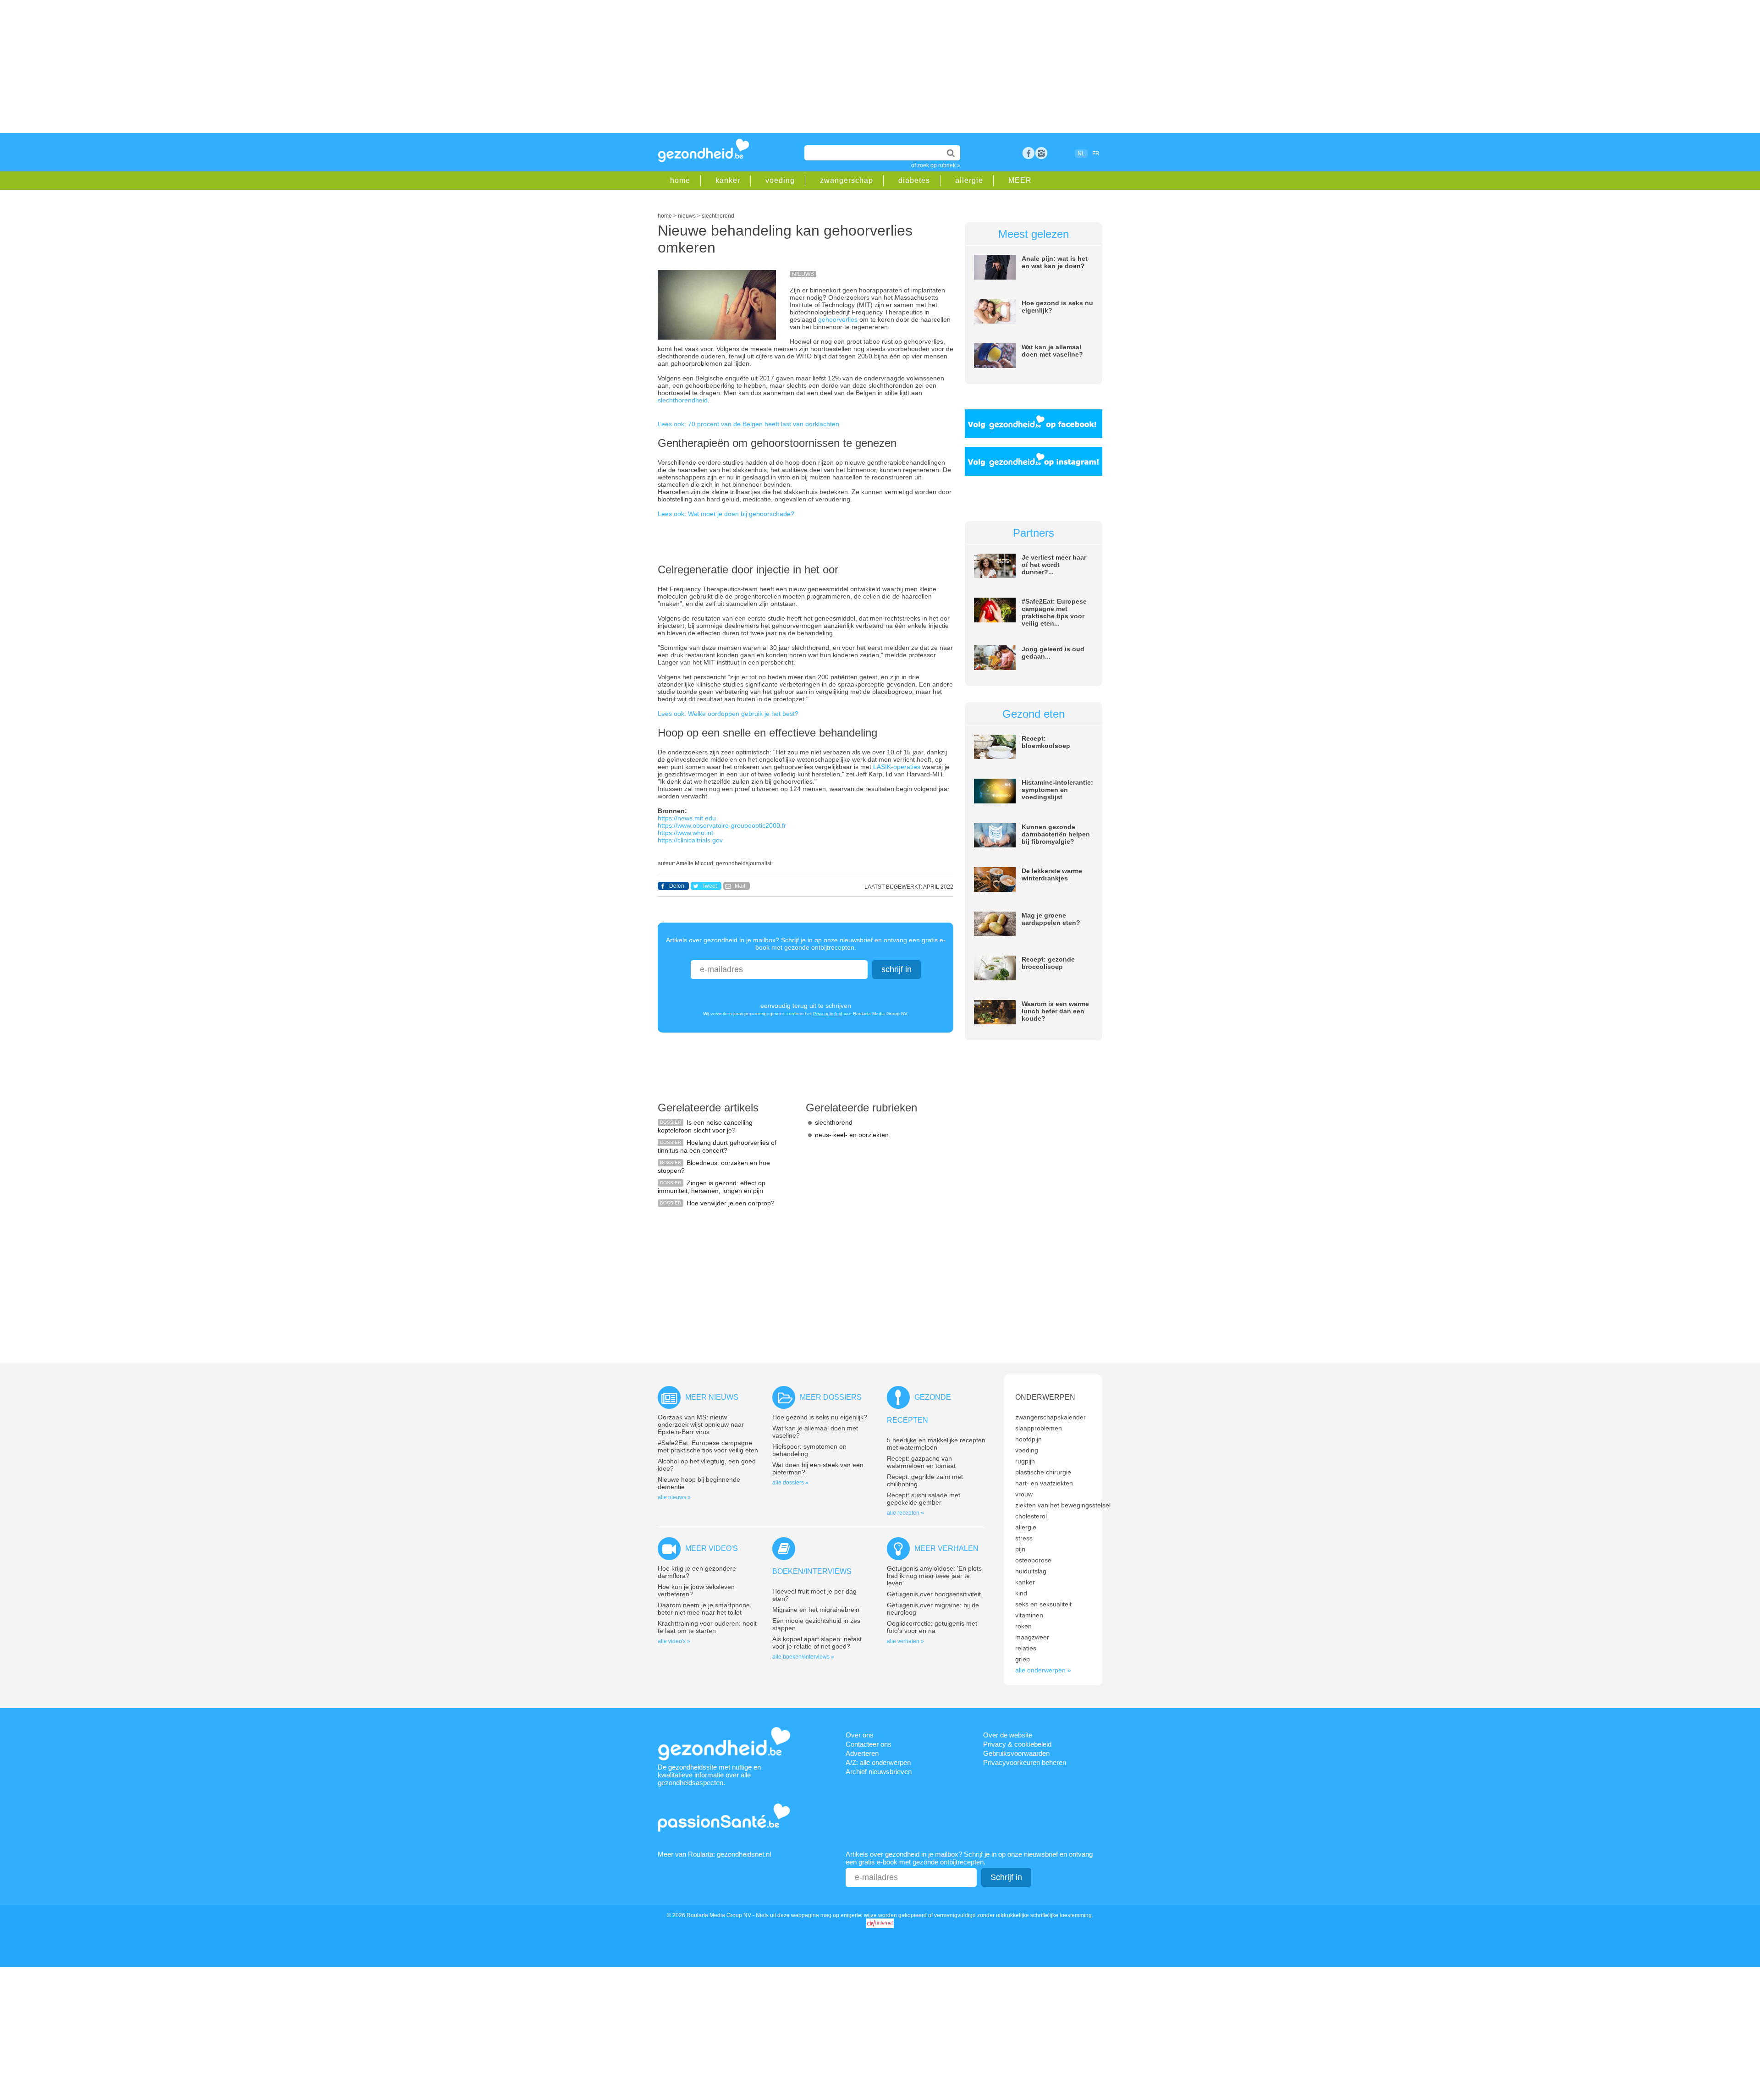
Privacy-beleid (828, 1014)
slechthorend (834, 1122)
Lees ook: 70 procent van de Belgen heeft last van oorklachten (748, 424)
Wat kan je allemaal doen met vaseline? (1052, 351)
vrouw (1024, 1494)
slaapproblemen (1039, 1428)
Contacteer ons (869, 1744)
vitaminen (1029, 1615)
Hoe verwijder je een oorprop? (731, 1203)
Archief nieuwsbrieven (879, 1772)
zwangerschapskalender (1050, 1417)
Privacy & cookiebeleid (1017, 1744)
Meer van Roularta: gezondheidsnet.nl (714, 1854)
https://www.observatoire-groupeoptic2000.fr (722, 825)
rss (1041, 153)
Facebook (1028, 153)
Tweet (709, 886)
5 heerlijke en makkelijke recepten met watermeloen (936, 1444)
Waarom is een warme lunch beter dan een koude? (1055, 1011)
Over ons (860, 1735)
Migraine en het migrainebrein (816, 1610)
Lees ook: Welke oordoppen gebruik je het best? (728, 714)
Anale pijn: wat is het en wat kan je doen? (1055, 262)
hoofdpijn (1028, 1439)
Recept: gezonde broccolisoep (1048, 963)
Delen (677, 886)
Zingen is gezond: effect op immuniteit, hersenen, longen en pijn (712, 1187)
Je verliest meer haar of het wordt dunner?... (1054, 565)
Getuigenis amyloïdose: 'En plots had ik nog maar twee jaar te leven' (934, 1576)
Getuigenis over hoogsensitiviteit (934, 1594)
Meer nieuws (712, 1397)
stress (1024, 1538)
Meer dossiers (831, 1397)
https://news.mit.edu (687, 818)
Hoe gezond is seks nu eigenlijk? (820, 1417)
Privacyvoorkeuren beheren (1025, 1762)
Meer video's (712, 1548)
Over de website (1008, 1735)
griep (1023, 1659)
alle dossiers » (790, 1483)
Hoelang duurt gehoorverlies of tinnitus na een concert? (717, 1146)
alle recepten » (905, 1513)
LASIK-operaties (897, 767)
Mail (740, 886)
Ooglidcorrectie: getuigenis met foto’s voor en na (932, 1627)
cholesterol (1031, 1516)
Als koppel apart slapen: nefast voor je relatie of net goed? (817, 1643)
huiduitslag (1031, 1571)
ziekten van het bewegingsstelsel (1063, 1505)
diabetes (914, 180)
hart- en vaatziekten (1044, 1483)
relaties (1026, 1648)
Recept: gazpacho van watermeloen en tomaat (921, 1462)
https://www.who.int (685, 833)
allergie (969, 180)
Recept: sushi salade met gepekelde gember (924, 1499)
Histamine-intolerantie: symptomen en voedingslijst (1057, 790)
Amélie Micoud (695, 863)
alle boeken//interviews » (803, 1657)
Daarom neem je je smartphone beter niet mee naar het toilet (704, 1609)
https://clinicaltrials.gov (690, 840)
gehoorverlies (839, 319)
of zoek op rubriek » (936, 165)
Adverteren (862, 1753)
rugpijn (1025, 1461)
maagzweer (1032, 1637)
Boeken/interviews (812, 1571)
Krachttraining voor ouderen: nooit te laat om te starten (707, 1627)
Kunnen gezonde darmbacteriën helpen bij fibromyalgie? (1056, 834)
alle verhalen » (905, 1641)
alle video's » (674, 1641)
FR (1096, 154)
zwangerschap (847, 180)
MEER (1020, 180)
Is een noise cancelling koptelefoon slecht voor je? (705, 1126)
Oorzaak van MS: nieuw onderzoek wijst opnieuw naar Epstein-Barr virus (701, 1424)
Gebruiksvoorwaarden (1016, 1753)
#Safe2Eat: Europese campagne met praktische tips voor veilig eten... (1054, 612)
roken (1023, 1626)
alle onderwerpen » (1043, 1670)
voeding (780, 180)
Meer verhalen (946, 1548)
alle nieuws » (674, 1497)
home (680, 180)
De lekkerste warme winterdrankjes (1052, 874)
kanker (728, 180)
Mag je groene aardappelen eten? (1051, 919)
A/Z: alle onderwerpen (878, 1762)
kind (1021, 1593)
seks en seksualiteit (1043, 1604)
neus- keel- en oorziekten (852, 1135)
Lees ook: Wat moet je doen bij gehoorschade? (726, 514)
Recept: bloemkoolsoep (1046, 742)
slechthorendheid (683, 400)
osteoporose (1033, 1560)
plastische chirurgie (1043, 1472)
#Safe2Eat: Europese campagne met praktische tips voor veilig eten (708, 1446)
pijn (1020, 1549)
